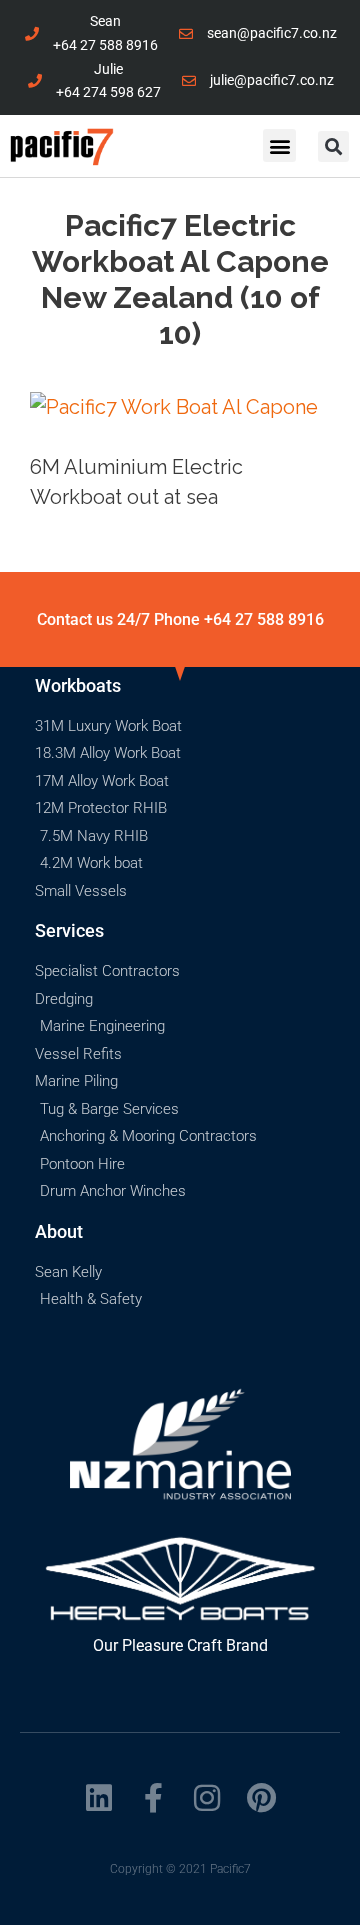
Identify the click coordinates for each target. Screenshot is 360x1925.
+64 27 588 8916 (105, 45)
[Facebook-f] (153, 1798)
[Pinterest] (261, 1798)
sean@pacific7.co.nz (272, 33)
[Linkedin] (99, 1798)
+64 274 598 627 (108, 92)
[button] (279, 145)
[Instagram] (207, 1798)
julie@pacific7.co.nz (272, 80)
